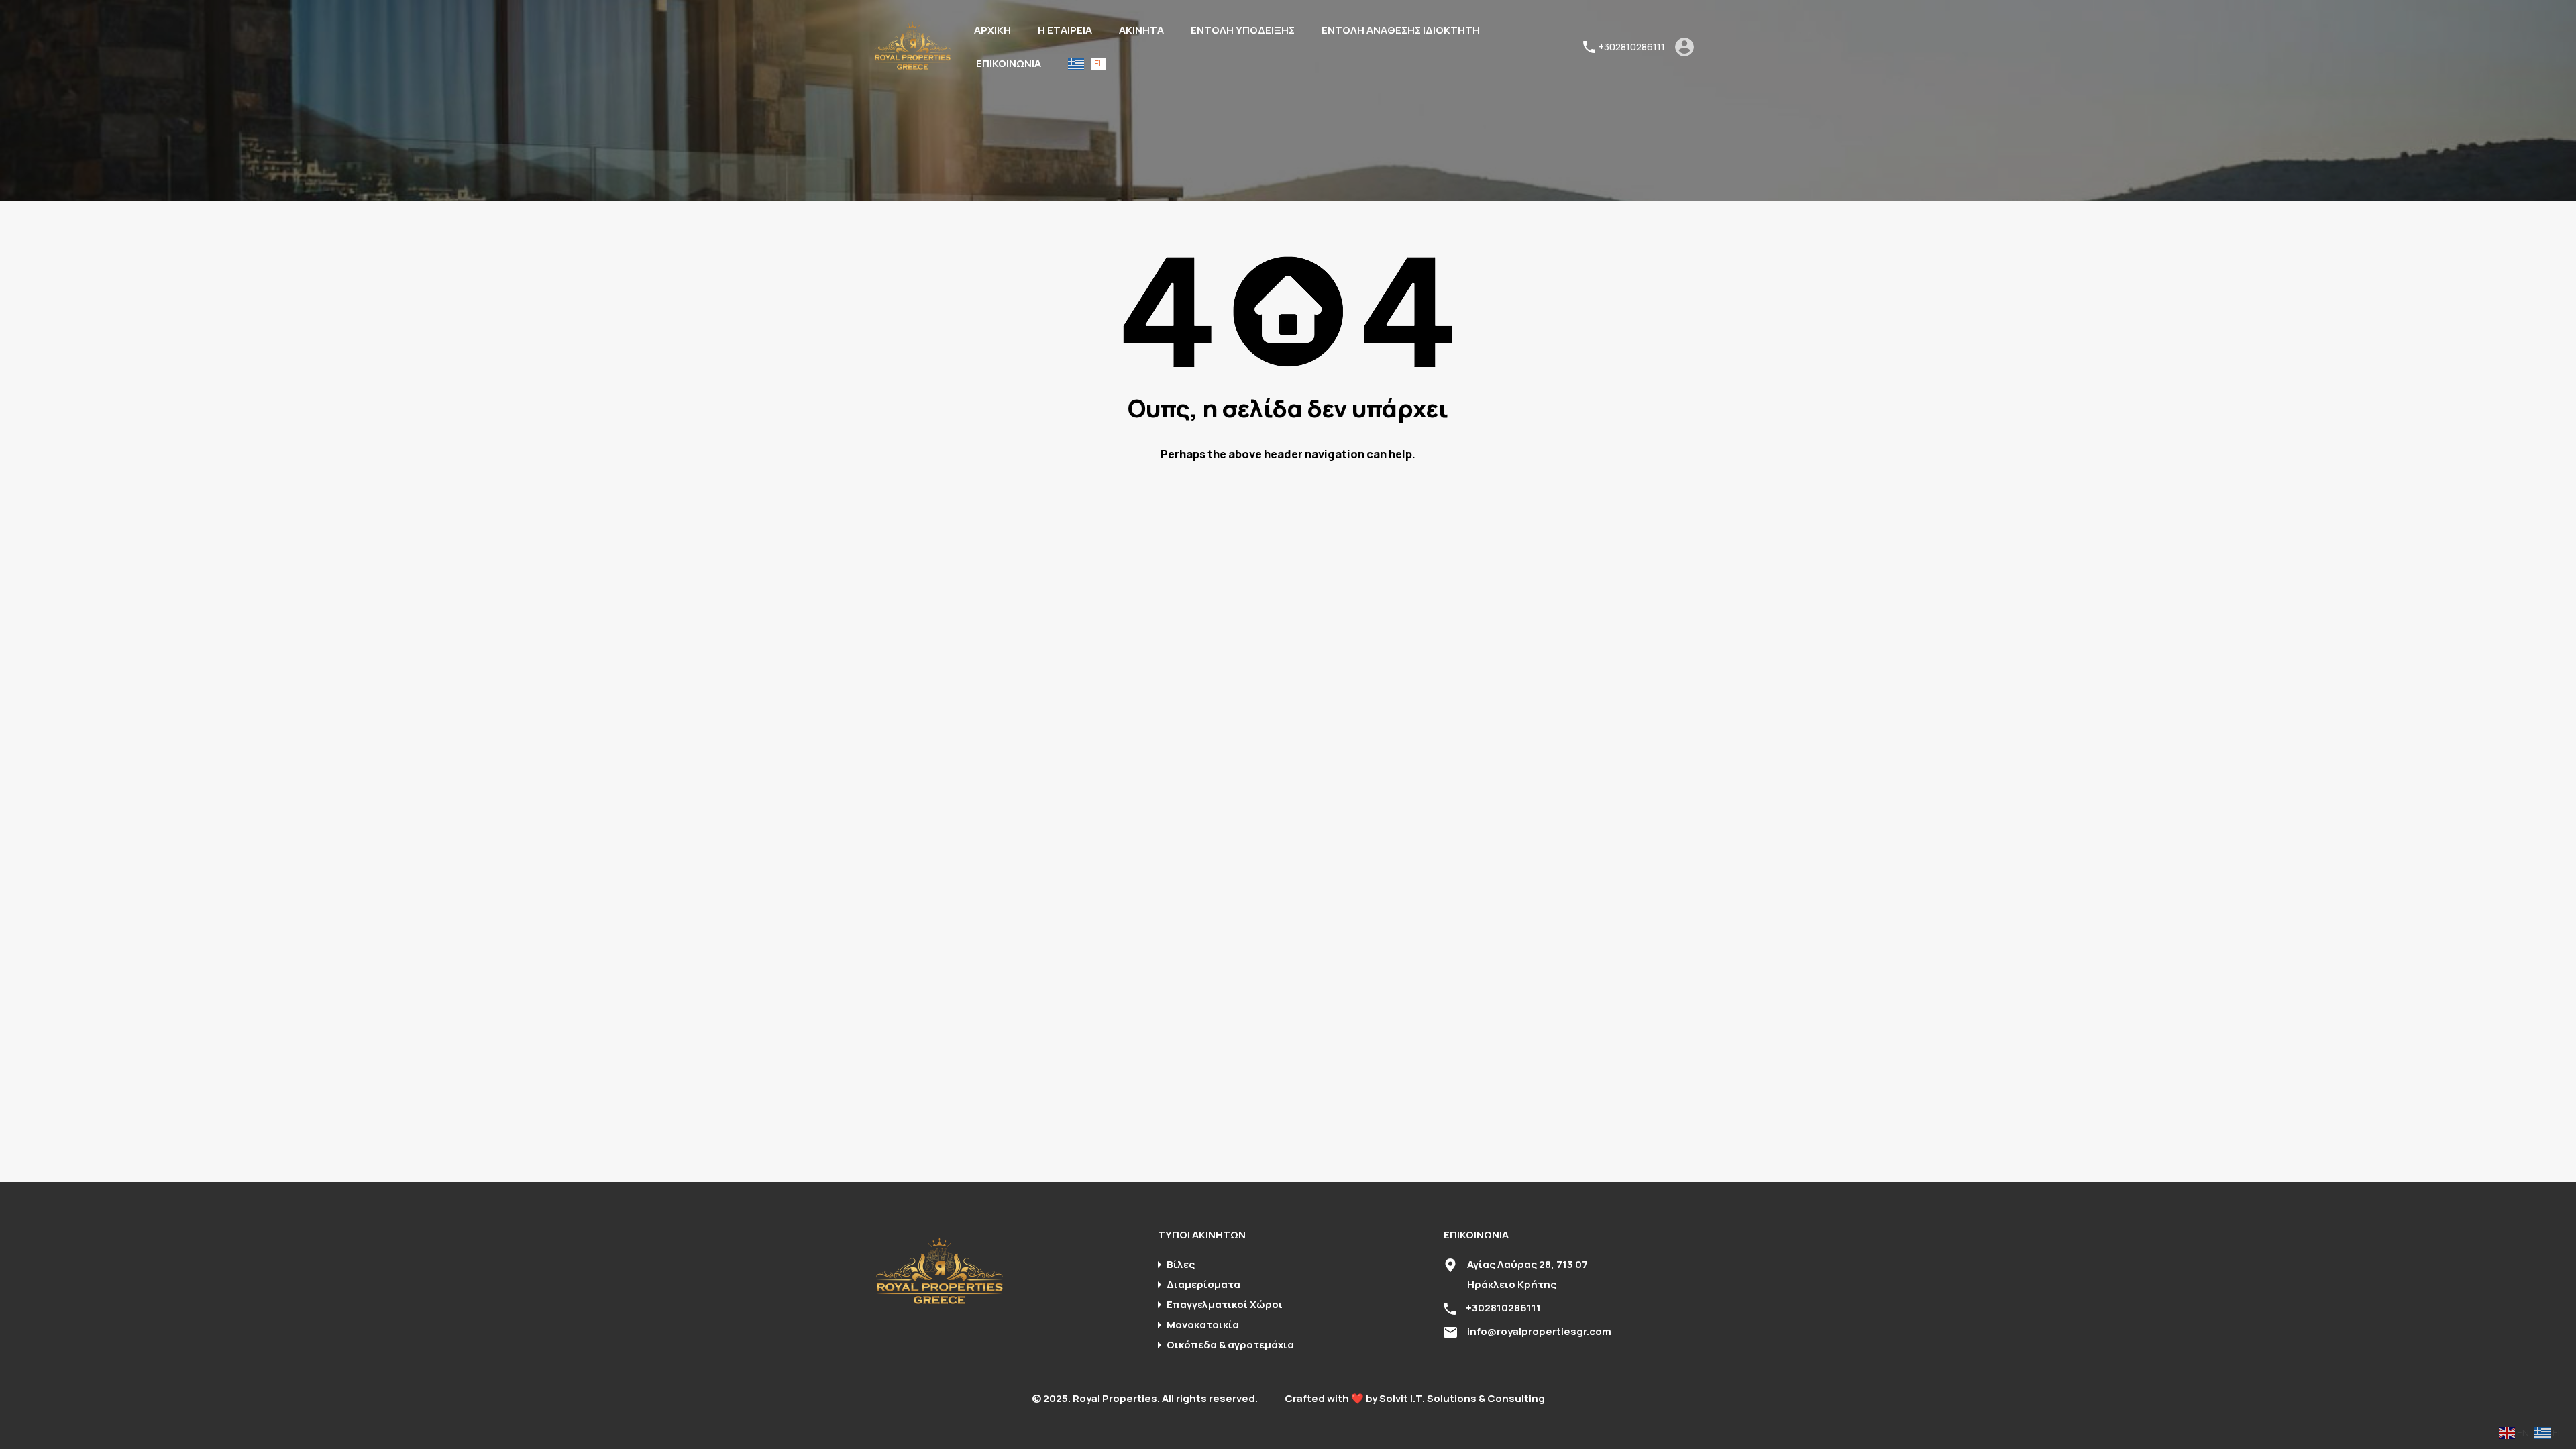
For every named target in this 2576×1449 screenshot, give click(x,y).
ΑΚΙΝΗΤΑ (1141, 30)
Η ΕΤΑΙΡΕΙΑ (1065, 30)
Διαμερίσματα (1203, 1284)
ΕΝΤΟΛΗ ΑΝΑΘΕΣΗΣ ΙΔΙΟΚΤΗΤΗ (1401, 30)
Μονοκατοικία (1203, 1325)
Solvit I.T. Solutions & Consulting (1462, 1398)
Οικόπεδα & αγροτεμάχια (1230, 1345)
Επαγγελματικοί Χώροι (1225, 1304)
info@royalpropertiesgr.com (1539, 1331)
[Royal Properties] (912, 67)
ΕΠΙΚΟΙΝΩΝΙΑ (1009, 63)
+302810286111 (1632, 47)
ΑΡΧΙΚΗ (992, 30)
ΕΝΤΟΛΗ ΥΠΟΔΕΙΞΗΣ (1243, 30)
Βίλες (1181, 1264)
